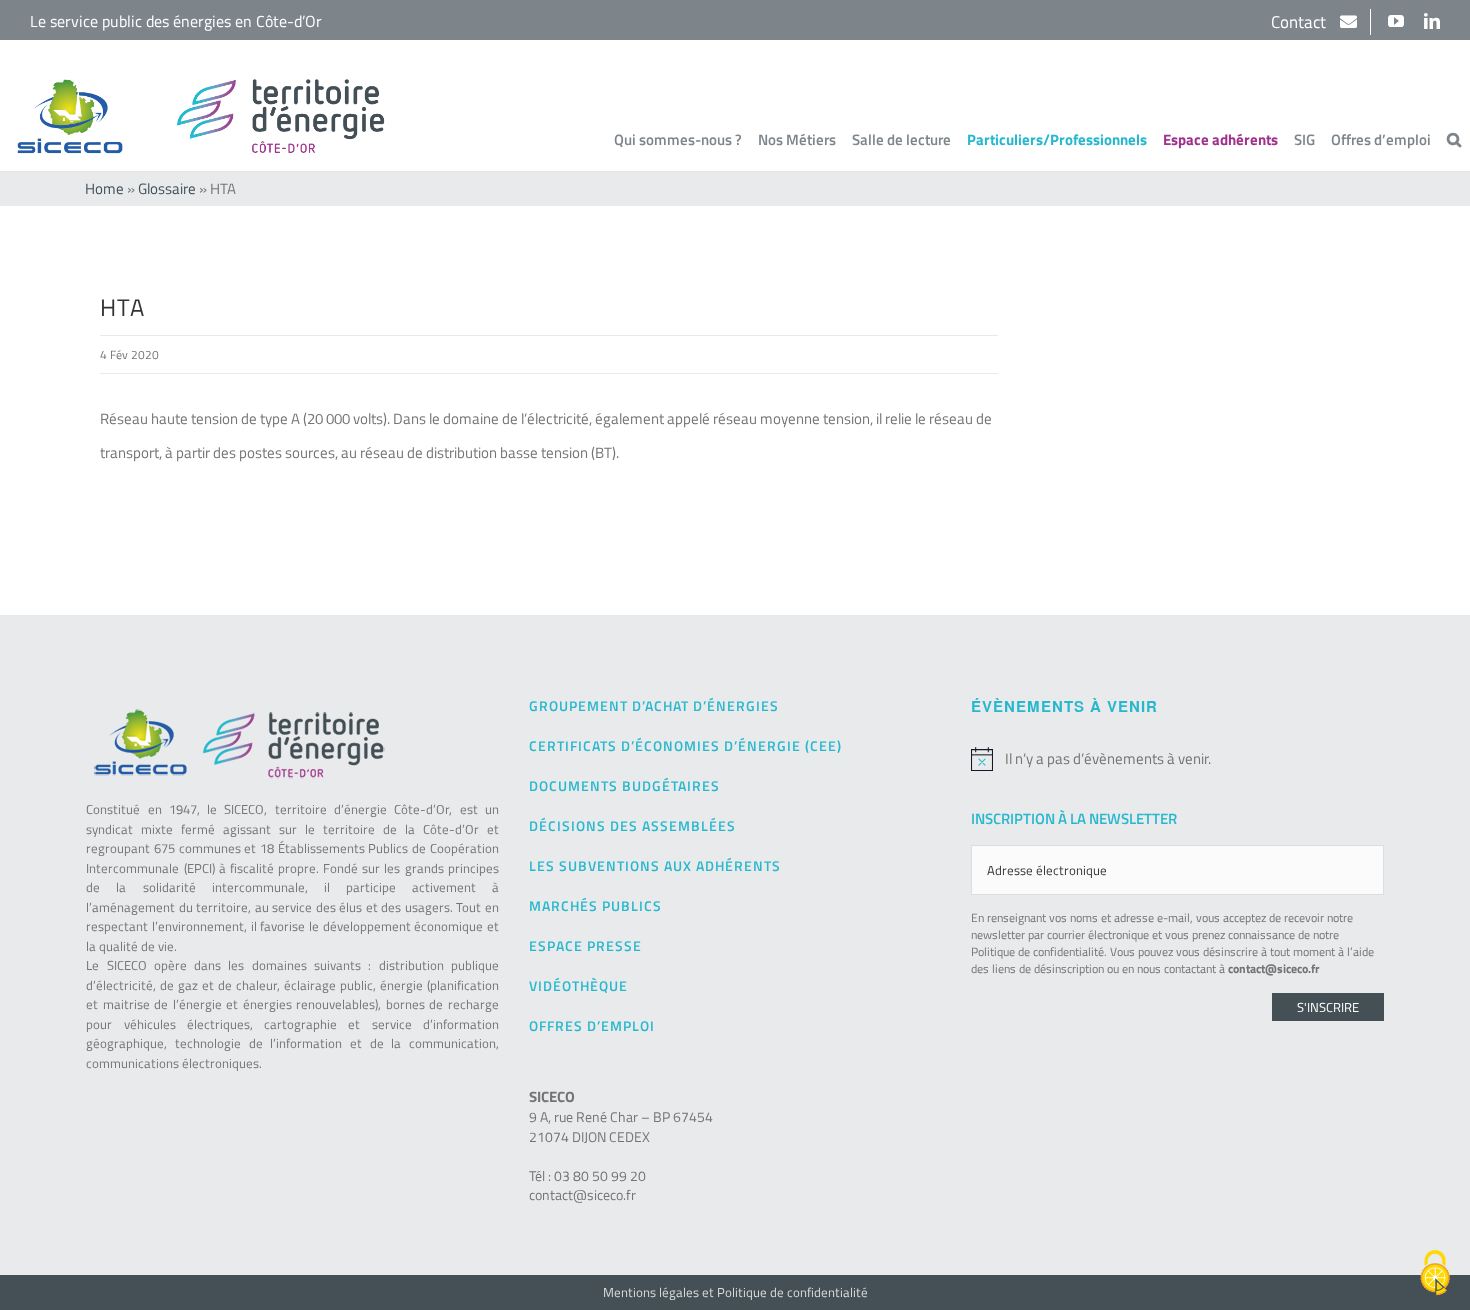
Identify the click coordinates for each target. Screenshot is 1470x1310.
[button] (1454, 139)
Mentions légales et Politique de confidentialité (735, 1292)
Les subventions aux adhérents (655, 865)
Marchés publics (595, 905)
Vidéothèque (578, 985)
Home (104, 188)
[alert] (1177, 759)
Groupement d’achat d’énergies (654, 705)
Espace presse (585, 945)
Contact (1300, 22)
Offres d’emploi (592, 1025)
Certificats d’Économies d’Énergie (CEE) (685, 745)
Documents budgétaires (624, 785)
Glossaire (167, 188)
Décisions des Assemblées (632, 825)
